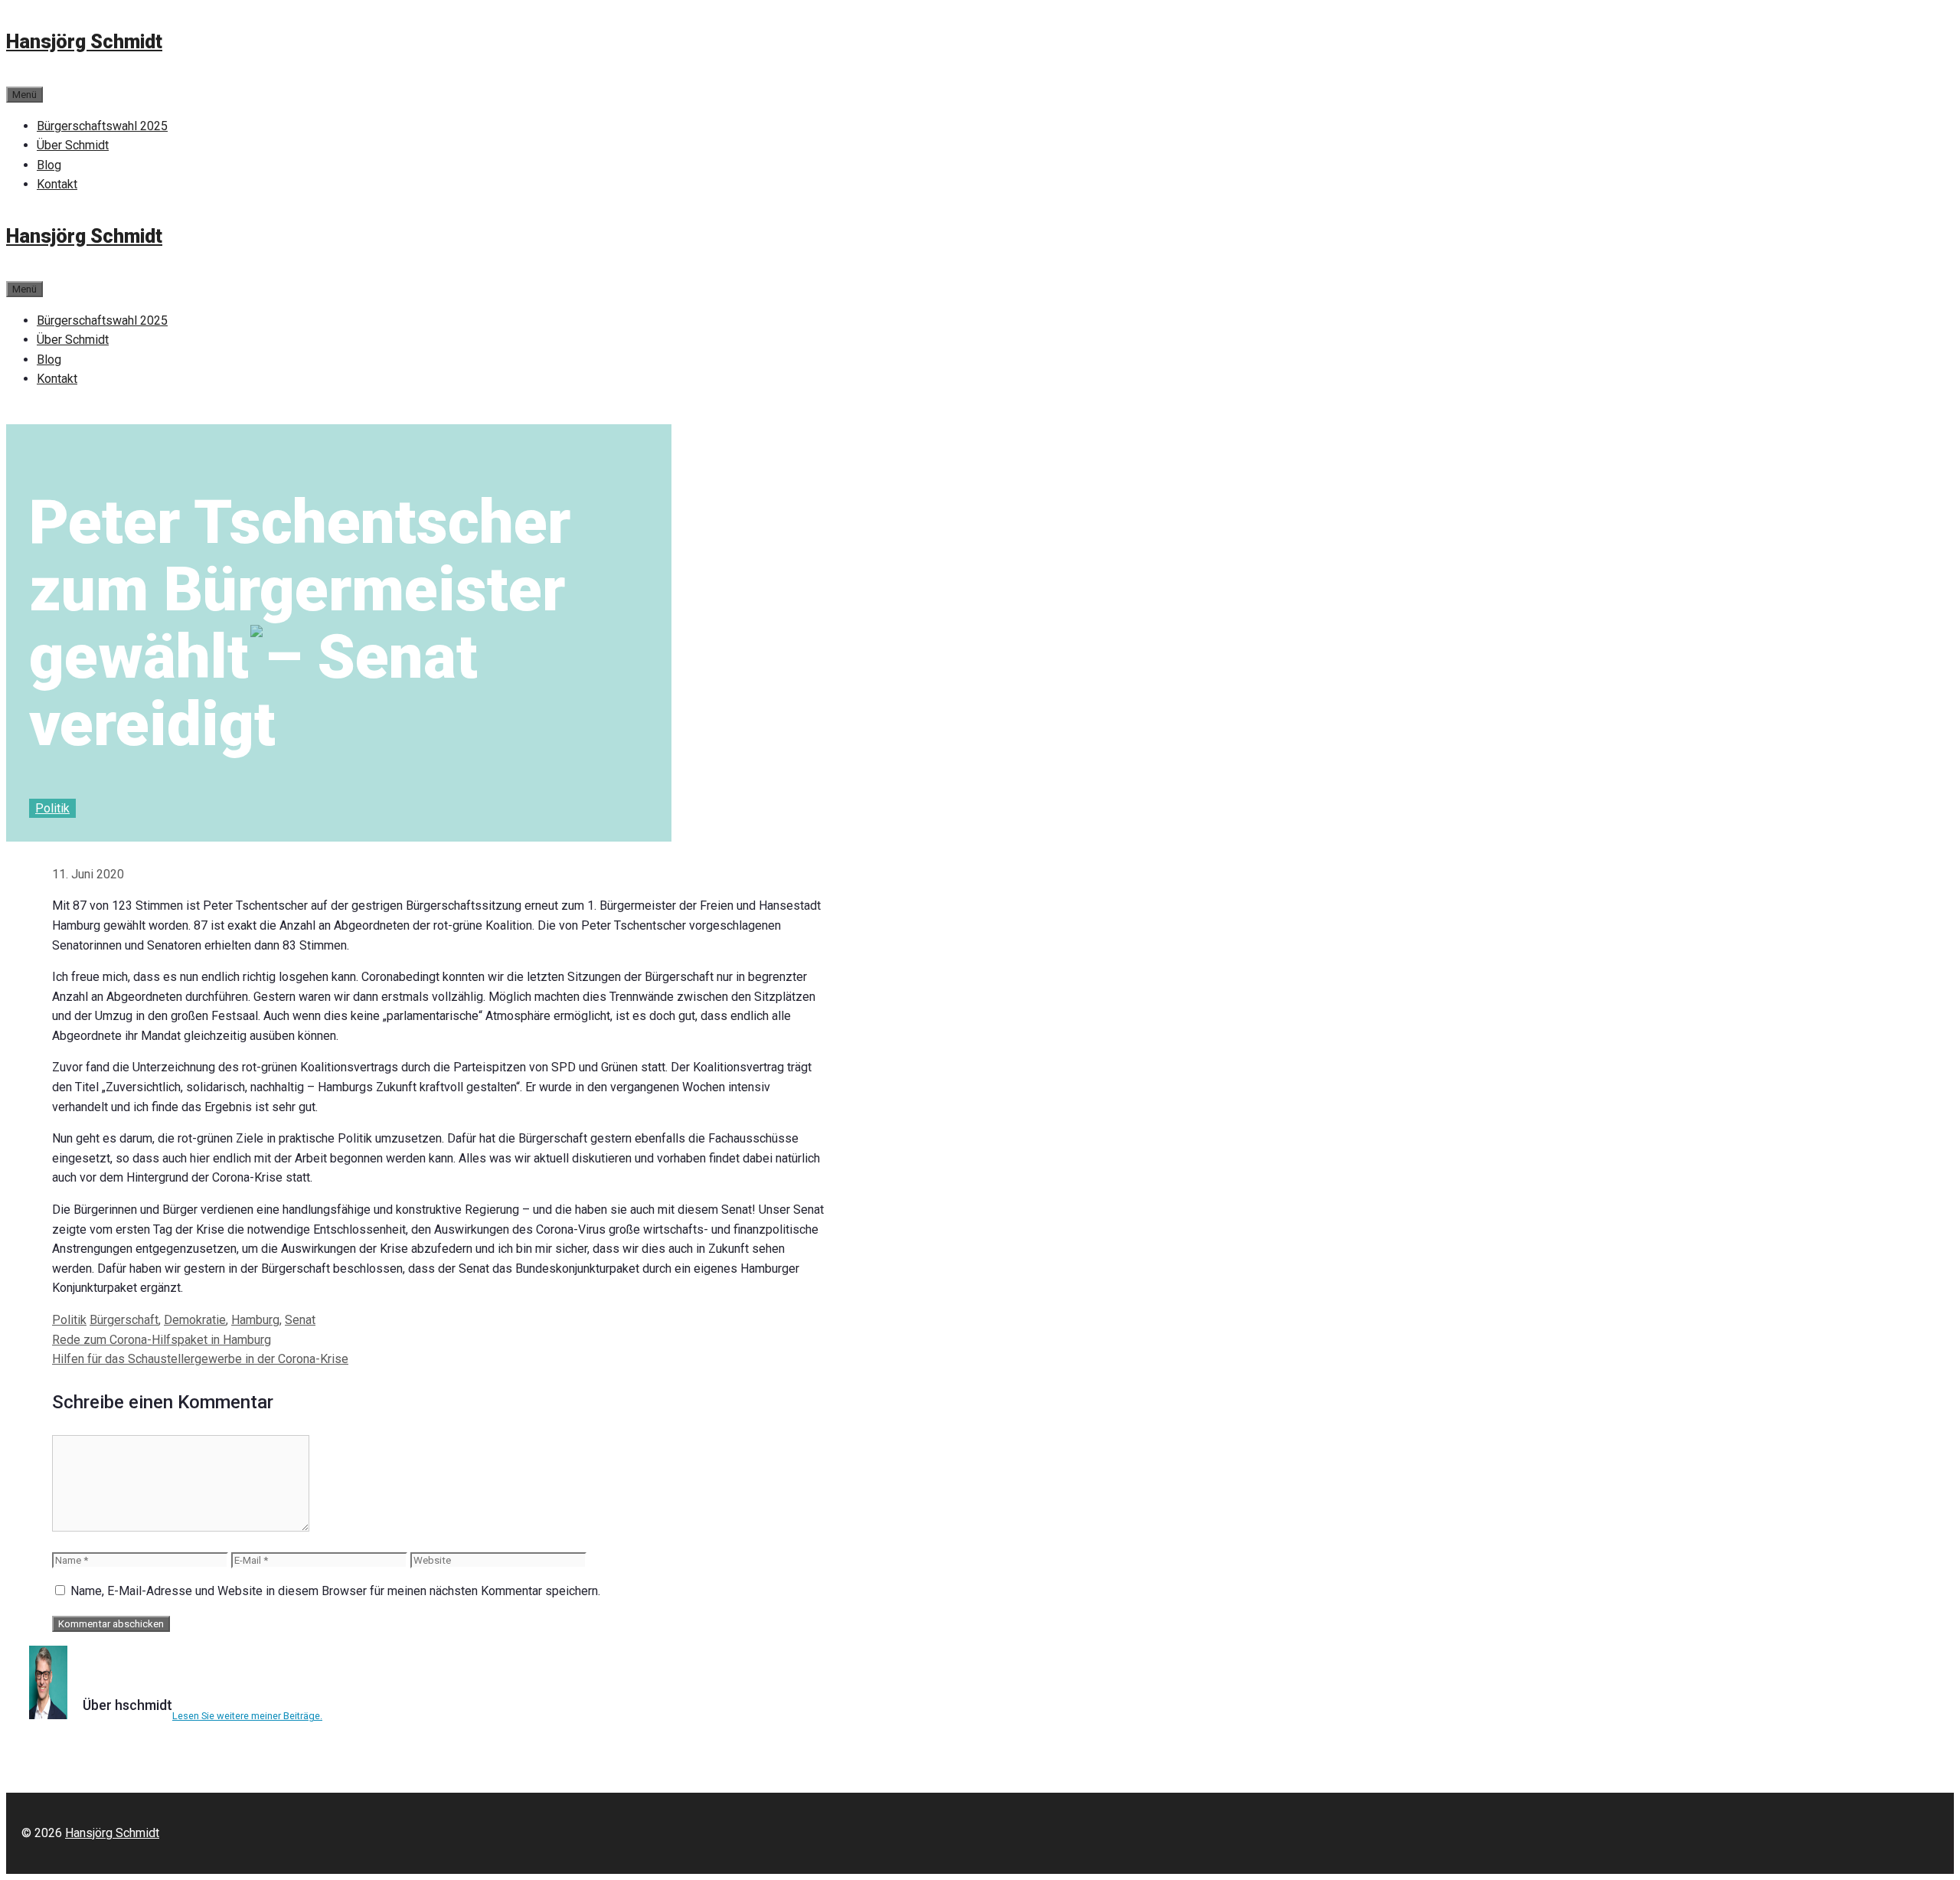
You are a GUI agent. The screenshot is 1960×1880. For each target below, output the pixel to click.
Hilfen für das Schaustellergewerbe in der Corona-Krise (200, 1359)
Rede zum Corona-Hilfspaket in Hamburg (162, 1340)
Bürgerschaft (124, 1320)
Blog (49, 165)
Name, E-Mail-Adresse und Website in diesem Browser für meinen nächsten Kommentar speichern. (335, 1591)
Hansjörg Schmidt (84, 42)
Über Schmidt (73, 145)
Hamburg (255, 1320)
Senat (300, 1320)
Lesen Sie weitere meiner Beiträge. (247, 1716)
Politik (52, 808)
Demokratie (195, 1320)
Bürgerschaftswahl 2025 (102, 126)
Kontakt (57, 184)
